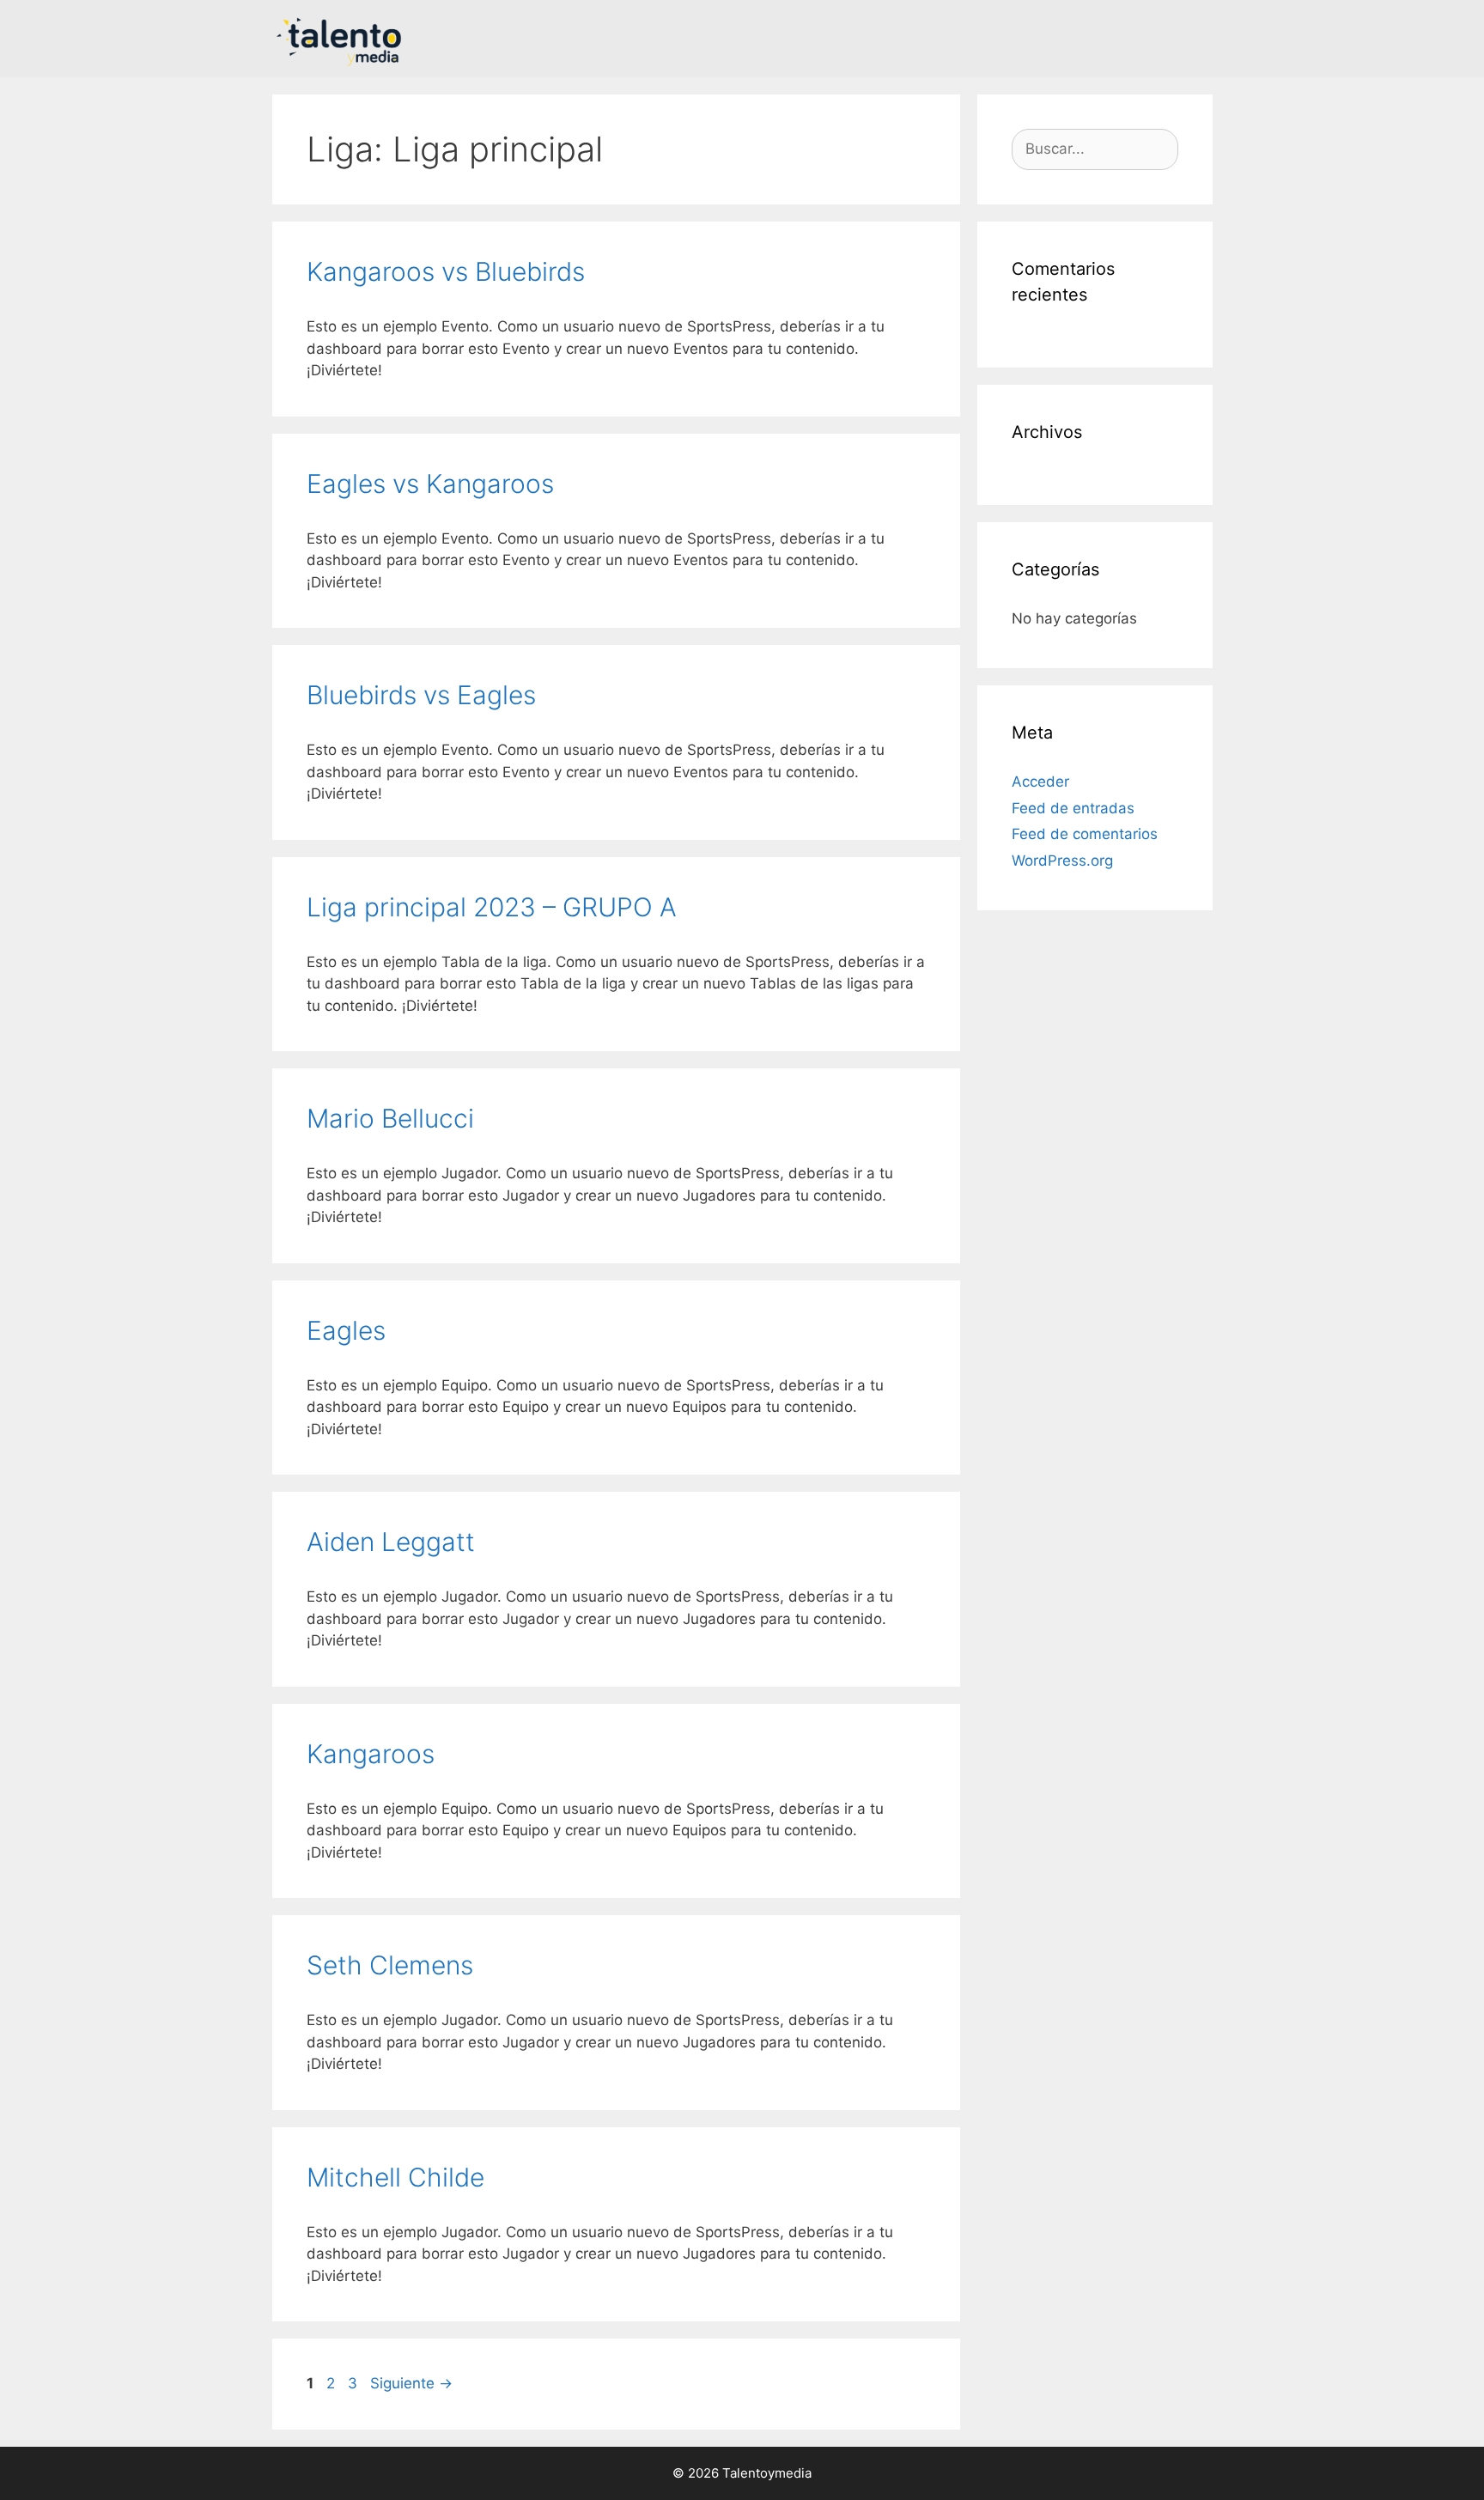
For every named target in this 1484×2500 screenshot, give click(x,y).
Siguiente (411, 2383)
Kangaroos (371, 1754)
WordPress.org (1062, 861)
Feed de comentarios (1085, 834)
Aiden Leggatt (391, 1542)
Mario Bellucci (390, 1118)
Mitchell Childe (395, 2177)
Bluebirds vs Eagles (421, 695)
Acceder (1040, 782)
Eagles (346, 1330)
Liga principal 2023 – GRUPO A (492, 907)
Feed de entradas (1073, 808)
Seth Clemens (390, 1965)
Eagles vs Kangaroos (430, 484)
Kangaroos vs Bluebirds (446, 271)
